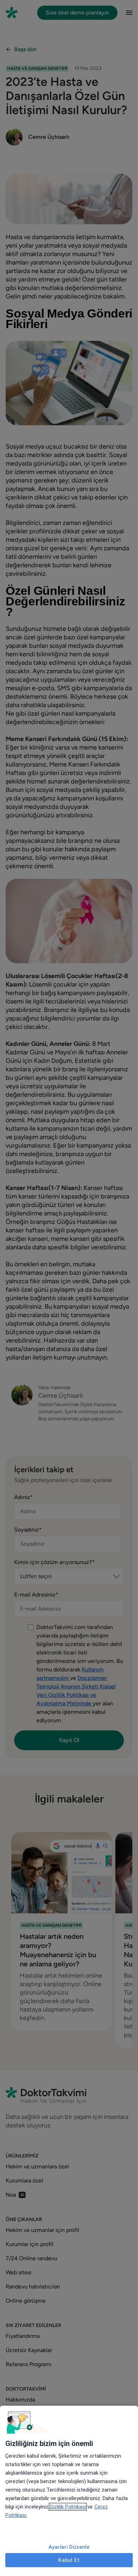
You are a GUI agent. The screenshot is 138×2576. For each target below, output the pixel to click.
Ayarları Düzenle (69, 2547)
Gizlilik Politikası (68, 2507)
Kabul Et (69, 2560)
